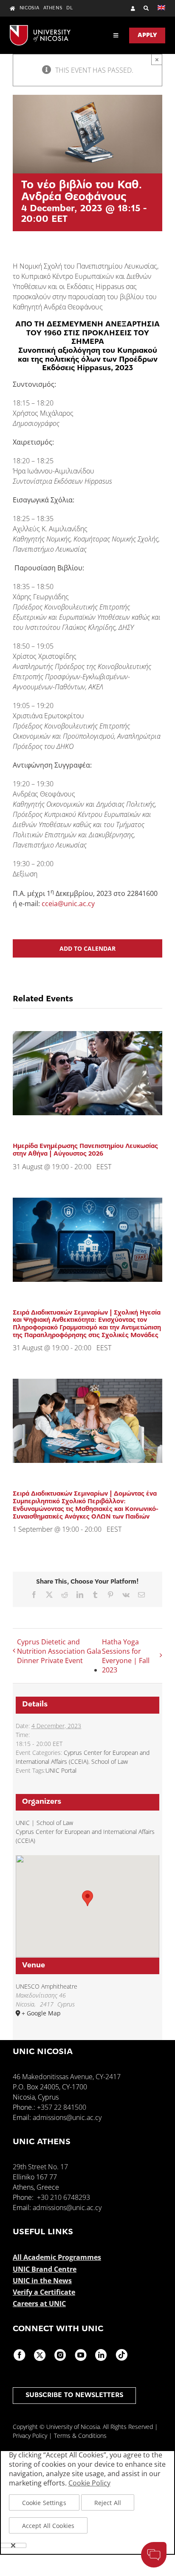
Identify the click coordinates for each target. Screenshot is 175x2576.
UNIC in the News (42, 2281)
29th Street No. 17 (40, 2167)
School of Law (110, 1761)
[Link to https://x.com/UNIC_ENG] (40, 2355)
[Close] (13, 2545)
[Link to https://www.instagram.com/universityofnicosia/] (60, 2355)
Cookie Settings (44, 2503)
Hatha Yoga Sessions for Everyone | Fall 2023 (126, 1656)
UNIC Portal (61, 1770)
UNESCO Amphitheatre (47, 1986)
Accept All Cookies (48, 2526)
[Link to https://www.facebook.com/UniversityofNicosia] (20, 2355)
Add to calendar (87, 948)
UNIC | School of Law (44, 1823)
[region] (87, 2502)
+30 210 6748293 (64, 2197)
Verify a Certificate (44, 2292)
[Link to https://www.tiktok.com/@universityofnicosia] (121, 2355)
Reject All (108, 2503)
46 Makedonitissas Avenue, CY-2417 (67, 2077)
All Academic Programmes (57, 2257)
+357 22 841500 (62, 2107)
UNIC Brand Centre (45, 2269)
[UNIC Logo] (40, 28)
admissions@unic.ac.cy (67, 2117)
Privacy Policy (30, 2436)
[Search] (142, 8)
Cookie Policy (89, 2483)
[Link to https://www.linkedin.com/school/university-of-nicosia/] (101, 2355)
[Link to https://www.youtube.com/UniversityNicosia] (81, 2355)
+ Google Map (41, 2013)
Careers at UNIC (39, 2304)
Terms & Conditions (80, 2436)
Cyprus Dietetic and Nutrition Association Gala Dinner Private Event (59, 1651)
